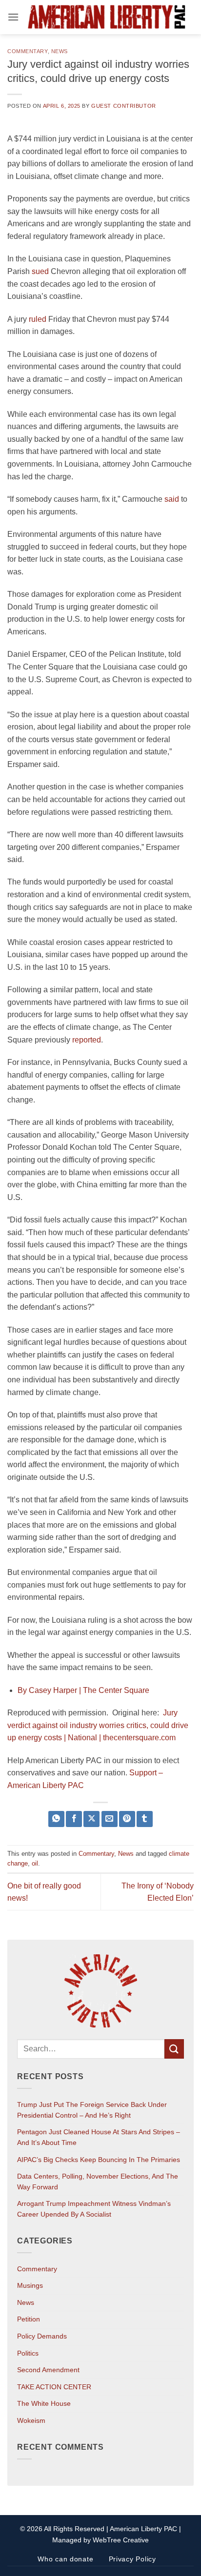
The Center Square (116, 1690)
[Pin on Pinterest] (127, 1819)
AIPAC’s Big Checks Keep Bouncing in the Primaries (99, 2160)
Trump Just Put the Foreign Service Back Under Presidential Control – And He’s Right (92, 2110)
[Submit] (174, 2049)
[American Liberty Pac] (106, 17)
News (60, 51)
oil (35, 1863)
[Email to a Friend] (110, 1819)
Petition (29, 2319)
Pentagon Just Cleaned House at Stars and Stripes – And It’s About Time (99, 2137)
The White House (44, 2403)
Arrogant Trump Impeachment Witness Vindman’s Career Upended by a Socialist (94, 2209)
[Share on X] (91, 1819)
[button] (13, 17)
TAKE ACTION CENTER (54, 2387)
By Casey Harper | (50, 1690)
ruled (38, 319)
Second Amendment (48, 2370)
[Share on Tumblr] (145, 1819)
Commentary (28, 51)
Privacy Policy (132, 2559)
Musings (30, 2285)
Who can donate (65, 2559)
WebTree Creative (121, 2540)
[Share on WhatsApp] (56, 1819)
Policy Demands (42, 2336)
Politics (28, 2353)
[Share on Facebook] (74, 1819)
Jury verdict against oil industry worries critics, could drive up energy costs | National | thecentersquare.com (98, 1725)
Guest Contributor (124, 106)
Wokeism (31, 2420)
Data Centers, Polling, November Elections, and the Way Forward (98, 2182)
